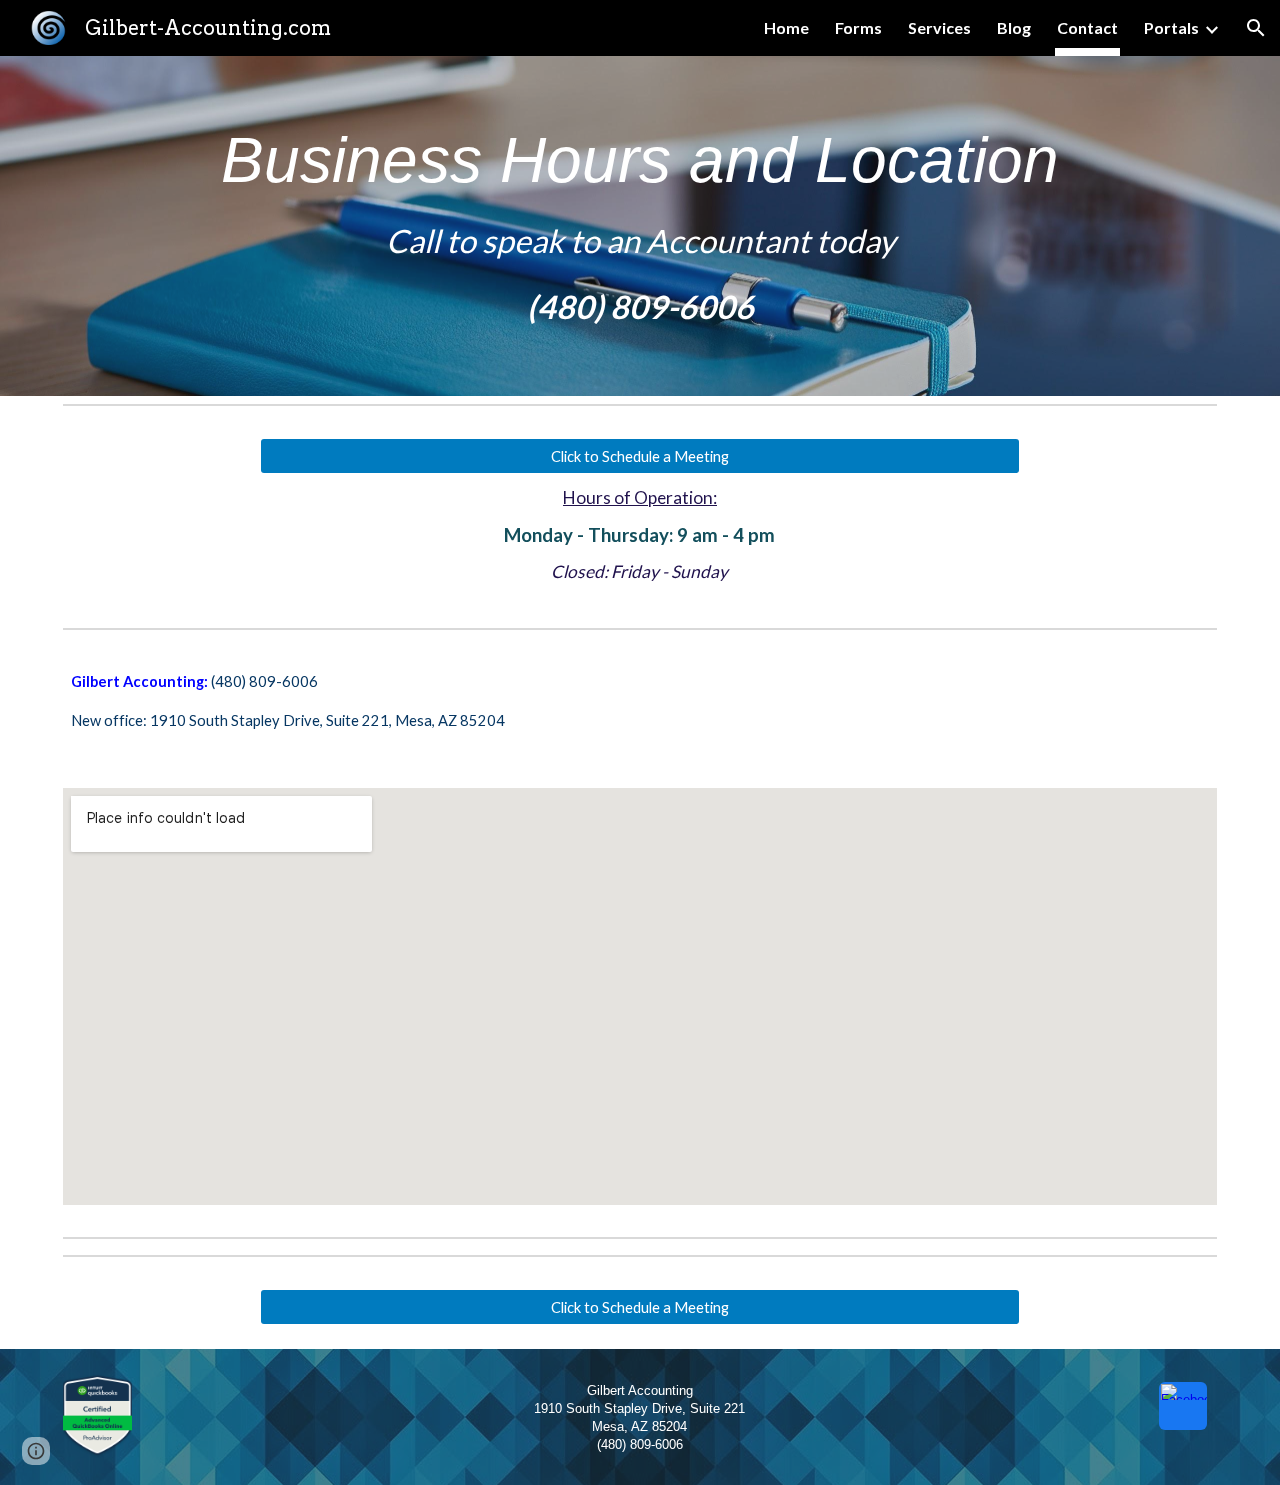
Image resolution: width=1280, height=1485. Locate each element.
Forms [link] (858, 27)
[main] (640, 226)
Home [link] (786, 27)
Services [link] (939, 27)
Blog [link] (1014, 27)
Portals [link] (1171, 27)
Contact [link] (1087, 27)
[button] (1256, 28)
